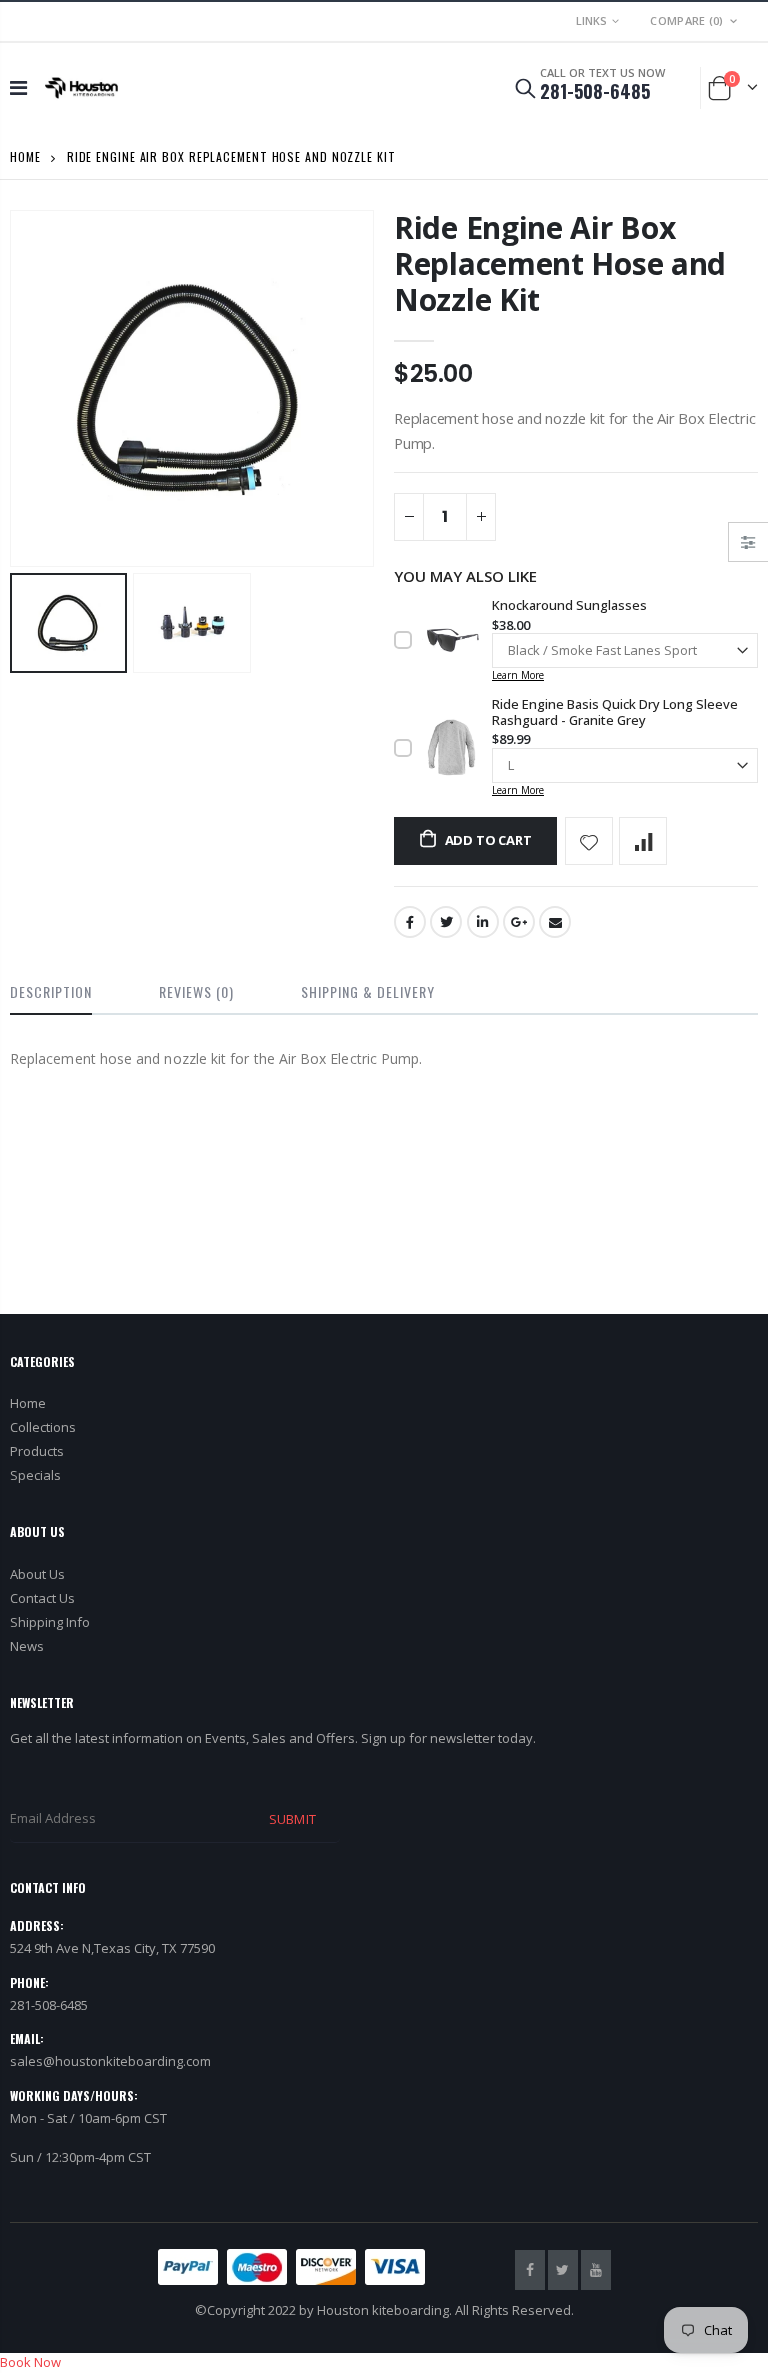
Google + (519, 922)
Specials (35, 1475)
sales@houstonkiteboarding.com (110, 2061)
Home (25, 156)
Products (37, 1451)
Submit (292, 1819)
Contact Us (42, 1598)
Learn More (518, 675)
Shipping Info (50, 1622)
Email (555, 922)
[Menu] (18, 87)
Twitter (446, 922)
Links (591, 20)
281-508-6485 (595, 91)
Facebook (410, 922)
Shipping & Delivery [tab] (368, 991)
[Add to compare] (643, 841)
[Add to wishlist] (589, 841)
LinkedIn (483, 922)
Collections (43, 1427)
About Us (37, 1574)
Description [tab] (51, 991)
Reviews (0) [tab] (196, 991)
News (27, 1646)
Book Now (30, 2362)
